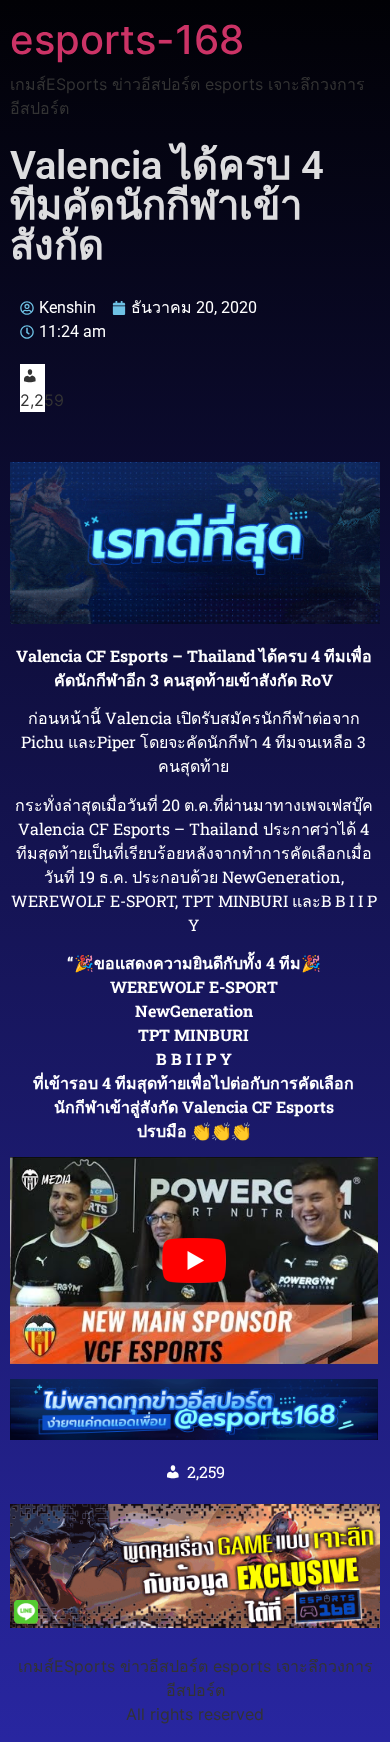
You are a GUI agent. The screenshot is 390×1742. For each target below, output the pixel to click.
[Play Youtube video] (194, 1260)
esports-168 (127, 39)
